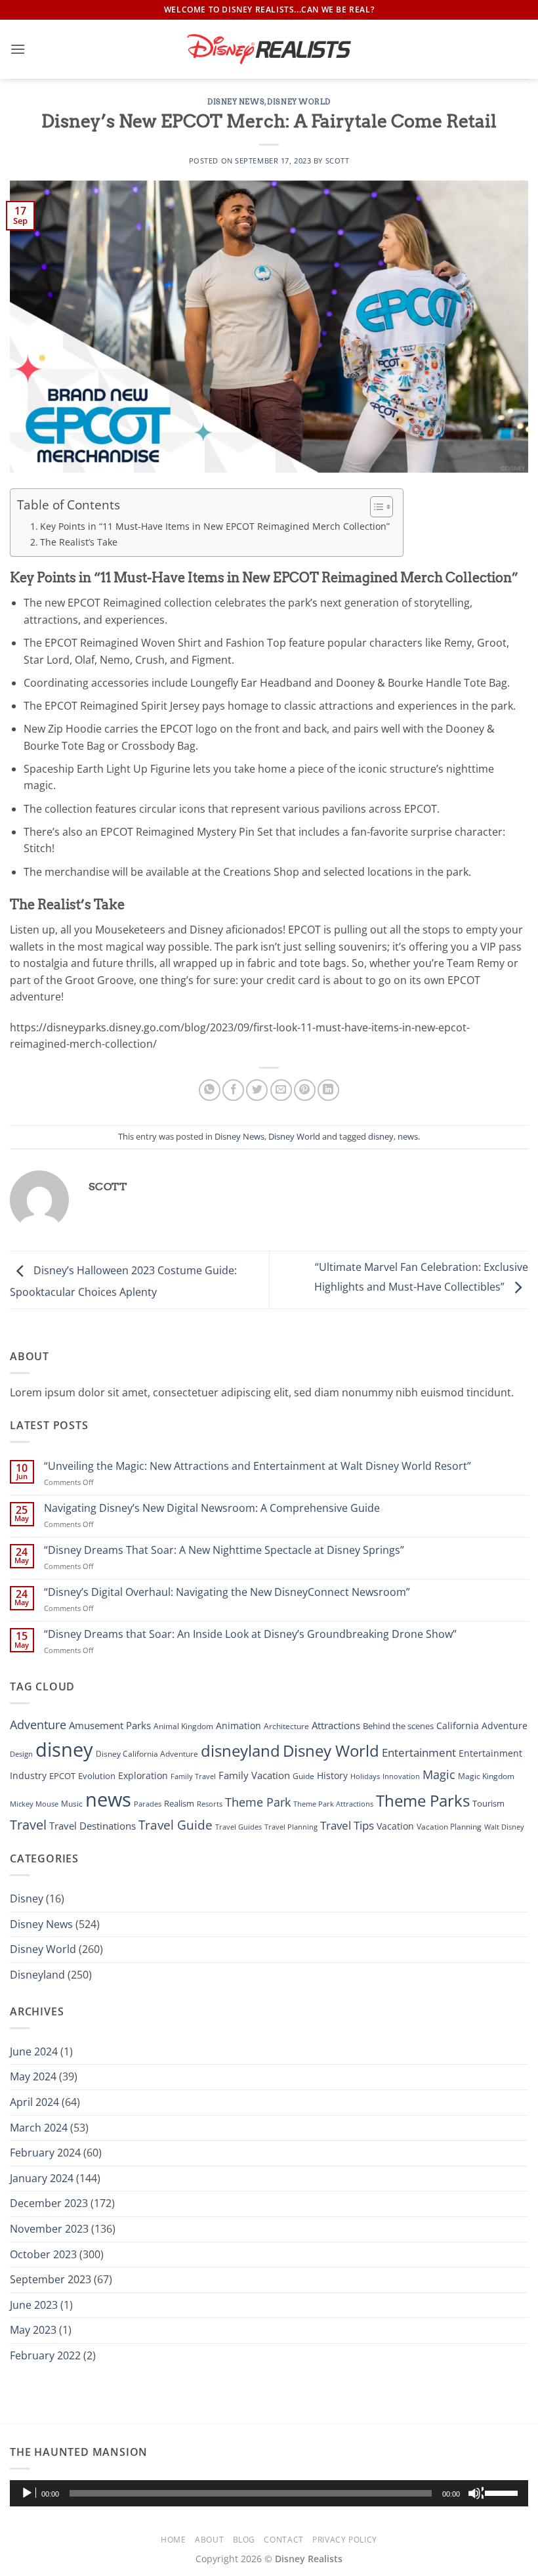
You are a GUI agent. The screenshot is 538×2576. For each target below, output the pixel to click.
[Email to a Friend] (281, 1090)
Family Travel (193, 1776)
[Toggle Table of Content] (375, 507)
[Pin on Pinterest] (305, 1090)
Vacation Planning (449, 1827)
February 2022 (45, 2355)
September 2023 (51, 2279)
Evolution (97, 1776)
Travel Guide (176, 1825)
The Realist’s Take (79, 542)
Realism (179, 1803)
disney (381, 1136)
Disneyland (37, 1975)
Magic (439, 1774)
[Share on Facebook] (233, 1090)
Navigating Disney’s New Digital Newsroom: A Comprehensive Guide (212, 1508)
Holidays (365, 1776)
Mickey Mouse (34, 1804)
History (332, 1775)
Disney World (299, 102)
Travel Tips (347, 1825)
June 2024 (34, 2051)
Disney (27, 1899)
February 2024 (45, 2153)
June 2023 (34, 2305)
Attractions (336, 1725)
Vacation (395, 1826)
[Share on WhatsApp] (210, 1090)
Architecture (286, 1726)
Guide (303, 1776)
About (209, 2540)
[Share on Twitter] (257, 1090)
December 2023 (49, 2203)
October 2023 (43, 2254)
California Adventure (482, 1726)
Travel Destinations (93, 1826)
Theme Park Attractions (333, 1804)
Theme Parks (423, 1800)
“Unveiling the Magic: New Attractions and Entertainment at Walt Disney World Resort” (258, 1466)
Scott (338, 161)
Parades (148, 1804)
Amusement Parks (110, 1726)
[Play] (28, 2493)
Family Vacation (254, 1775)
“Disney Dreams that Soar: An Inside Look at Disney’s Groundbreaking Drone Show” (250, 1634)
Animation (238, 1726)
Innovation (401, 1776)
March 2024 (39, 2128)
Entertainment (419, 1752)
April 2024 (34, 2102)
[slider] (503, 2492)
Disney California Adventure (147, 1754)
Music (72, 1804)
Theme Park (258, 1802)
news (408, 1136)
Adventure (38, 1724)
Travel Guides (238, 1827)
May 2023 (33, 2330)
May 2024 (33, 2076)
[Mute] (476, 2493)
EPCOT (62, 1776)
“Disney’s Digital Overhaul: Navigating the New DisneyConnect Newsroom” (227, 1592)
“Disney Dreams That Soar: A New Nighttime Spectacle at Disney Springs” (224, 1550)
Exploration (143, 1775)
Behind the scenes (398, 1726)
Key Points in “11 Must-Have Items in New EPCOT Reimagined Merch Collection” (215, 526)
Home (173, 2540)
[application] (269, 2493)
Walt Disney (504, 1827)
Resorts (210, 1804)
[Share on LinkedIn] (328, 1090)
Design (21, 1754)
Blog (244, 2540)
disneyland (240, 1750)
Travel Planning (291, 1827)
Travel (28, 1825)
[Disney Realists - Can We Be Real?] (269, 49)
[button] (18, 49)
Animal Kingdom (183, 1726)
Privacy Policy (345, 2540)
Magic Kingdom (486, 1776)
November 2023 (49, 2229)
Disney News (236, 102)
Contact (283, 2540)
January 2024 (42, 2178)
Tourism (488, 1803)
